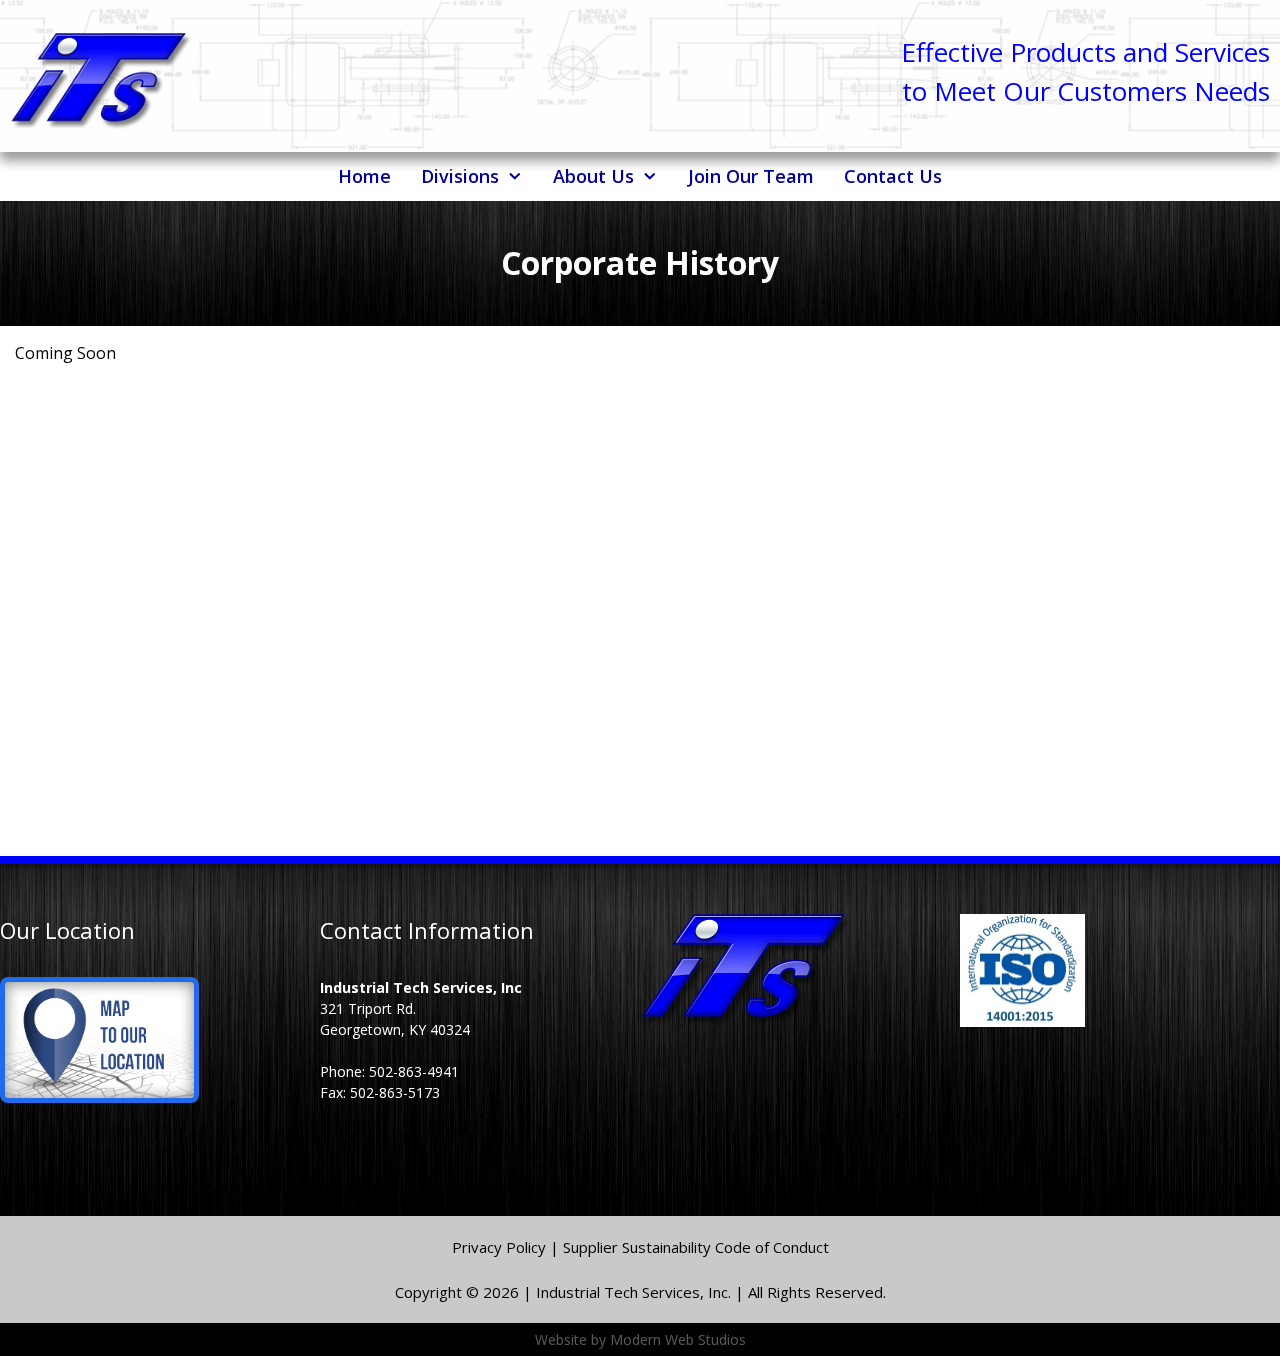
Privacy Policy (501, 1247)
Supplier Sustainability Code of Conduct (696, 1247)
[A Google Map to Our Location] (99, 1097)
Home (364, 176)
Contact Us (893, 176)
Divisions (460, 176)
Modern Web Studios (678, 1339)
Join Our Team (751, 176)
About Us (593, 176)
